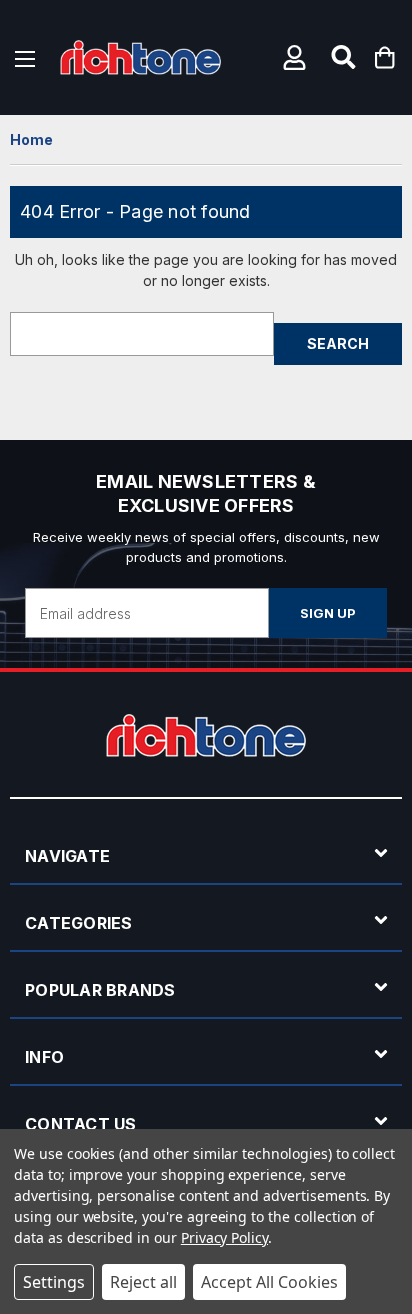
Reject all (143, 1282)
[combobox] (142, 334)
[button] (297, 57)
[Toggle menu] (25, 57)
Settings (54, 1282)
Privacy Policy (224, 1237)
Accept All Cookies (269, 1282)
